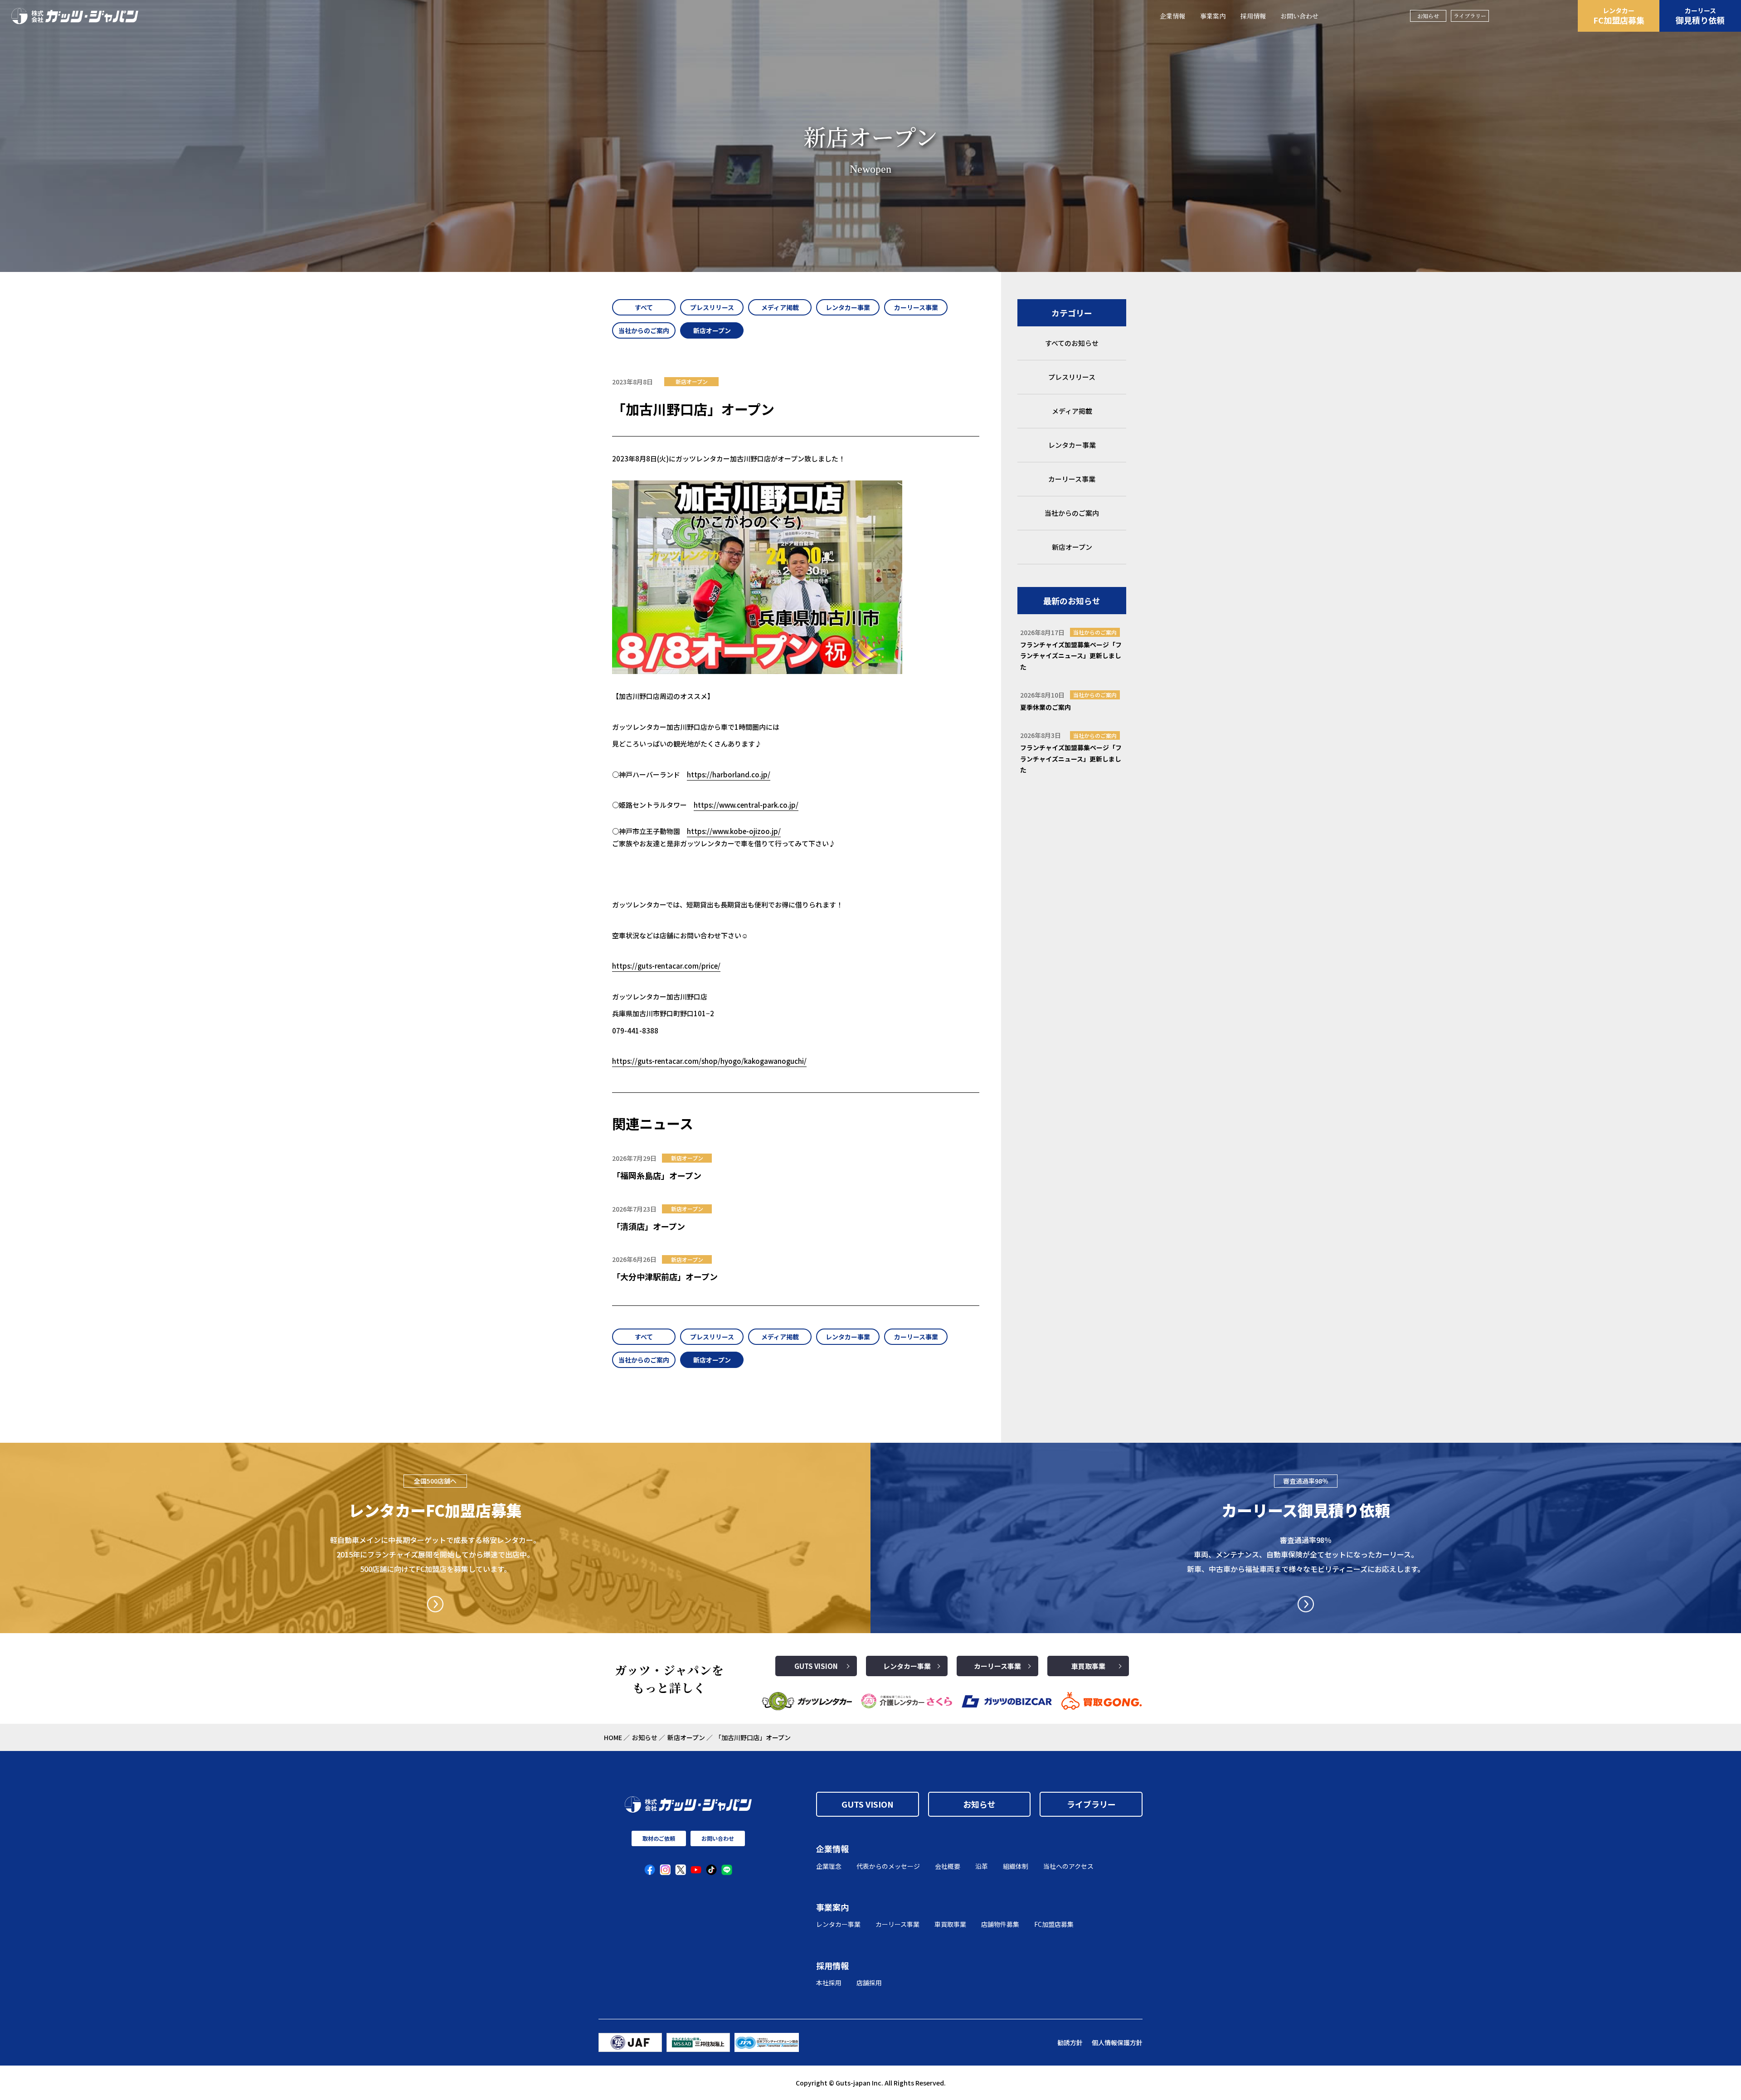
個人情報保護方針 (1117, 2042)
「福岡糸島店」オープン (657, 1175)
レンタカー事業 (907, 1666)
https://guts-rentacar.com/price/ (666, 966)
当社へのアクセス (1068, 1866)
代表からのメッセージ (888, 1866)
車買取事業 (1088, 1666)
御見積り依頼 (1700, 16)
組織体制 (1016, 1866)
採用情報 (1253, 16)
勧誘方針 (1070, 2042)
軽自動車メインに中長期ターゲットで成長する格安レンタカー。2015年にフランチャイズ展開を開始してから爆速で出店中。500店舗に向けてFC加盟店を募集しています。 (435, 1554)
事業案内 (1213, 16)
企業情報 (1172, 16)
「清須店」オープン (649, 1226)
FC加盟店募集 (1619, 16)
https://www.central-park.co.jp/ (746, 805)
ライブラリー (1470, 16)
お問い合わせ (1299, 16)
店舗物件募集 (1000, 1924)
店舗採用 (869, 1983)
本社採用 (829, 1983)
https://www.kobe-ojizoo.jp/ (734, 831)
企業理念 (829, 1866)
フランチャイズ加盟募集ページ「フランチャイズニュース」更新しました (1071, 656)
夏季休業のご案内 (1046, 707)
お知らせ (1428, 16)
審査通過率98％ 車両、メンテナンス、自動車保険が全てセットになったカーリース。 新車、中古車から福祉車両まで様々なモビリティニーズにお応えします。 (1306, 1554)
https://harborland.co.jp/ (729, 774)
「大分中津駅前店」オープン (665, 1276)
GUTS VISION (816, 1666)
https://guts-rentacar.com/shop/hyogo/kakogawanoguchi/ (709, 1061)
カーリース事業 (997, 1666)
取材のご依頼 (659, 1838)
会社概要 (948, 1866)
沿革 (982, 1866)
